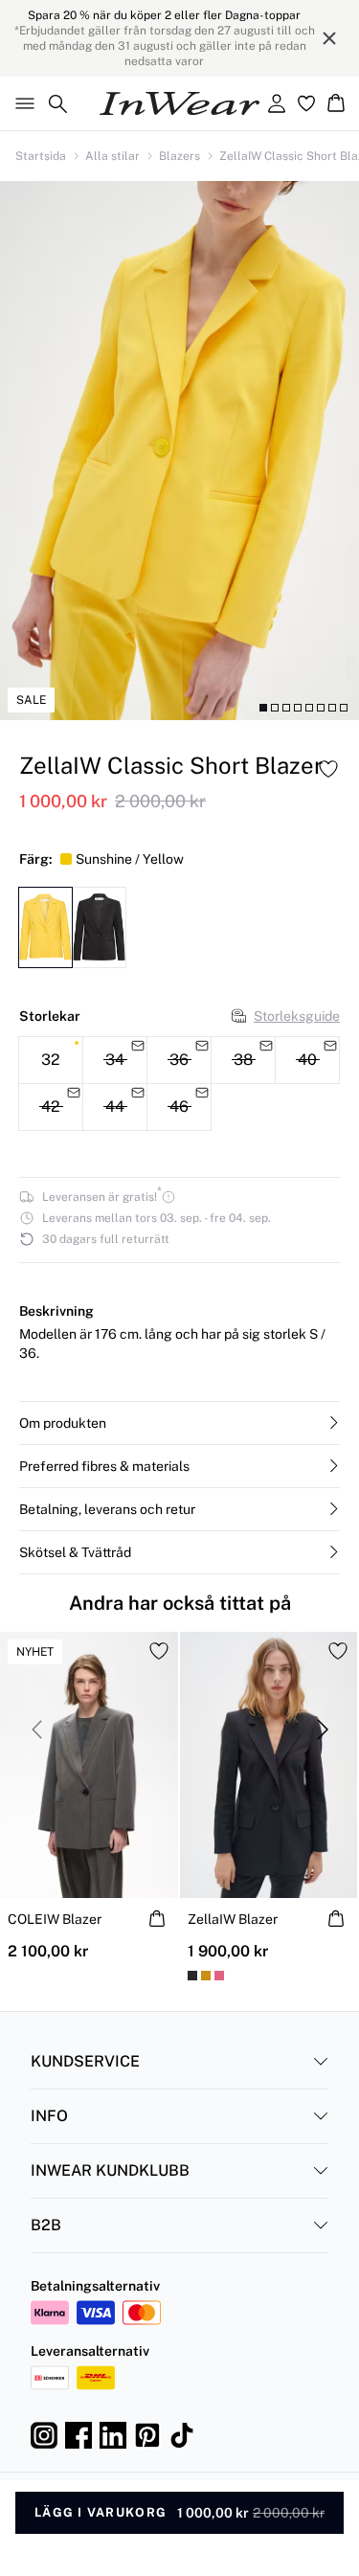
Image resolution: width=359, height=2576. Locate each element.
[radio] (51, 1060)
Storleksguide (297, 1016)
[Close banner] (329, 38)
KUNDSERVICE (85, 2061)
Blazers (179, 156)
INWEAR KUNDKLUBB (110, 2170)
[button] (179, 1423)
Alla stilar (112, 156)
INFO (49, 2116)
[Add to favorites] (328, 769)
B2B (46, 2225)
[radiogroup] (179, 1084)
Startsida (41, 156)
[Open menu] (21, 103)
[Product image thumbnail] (263, 708)
